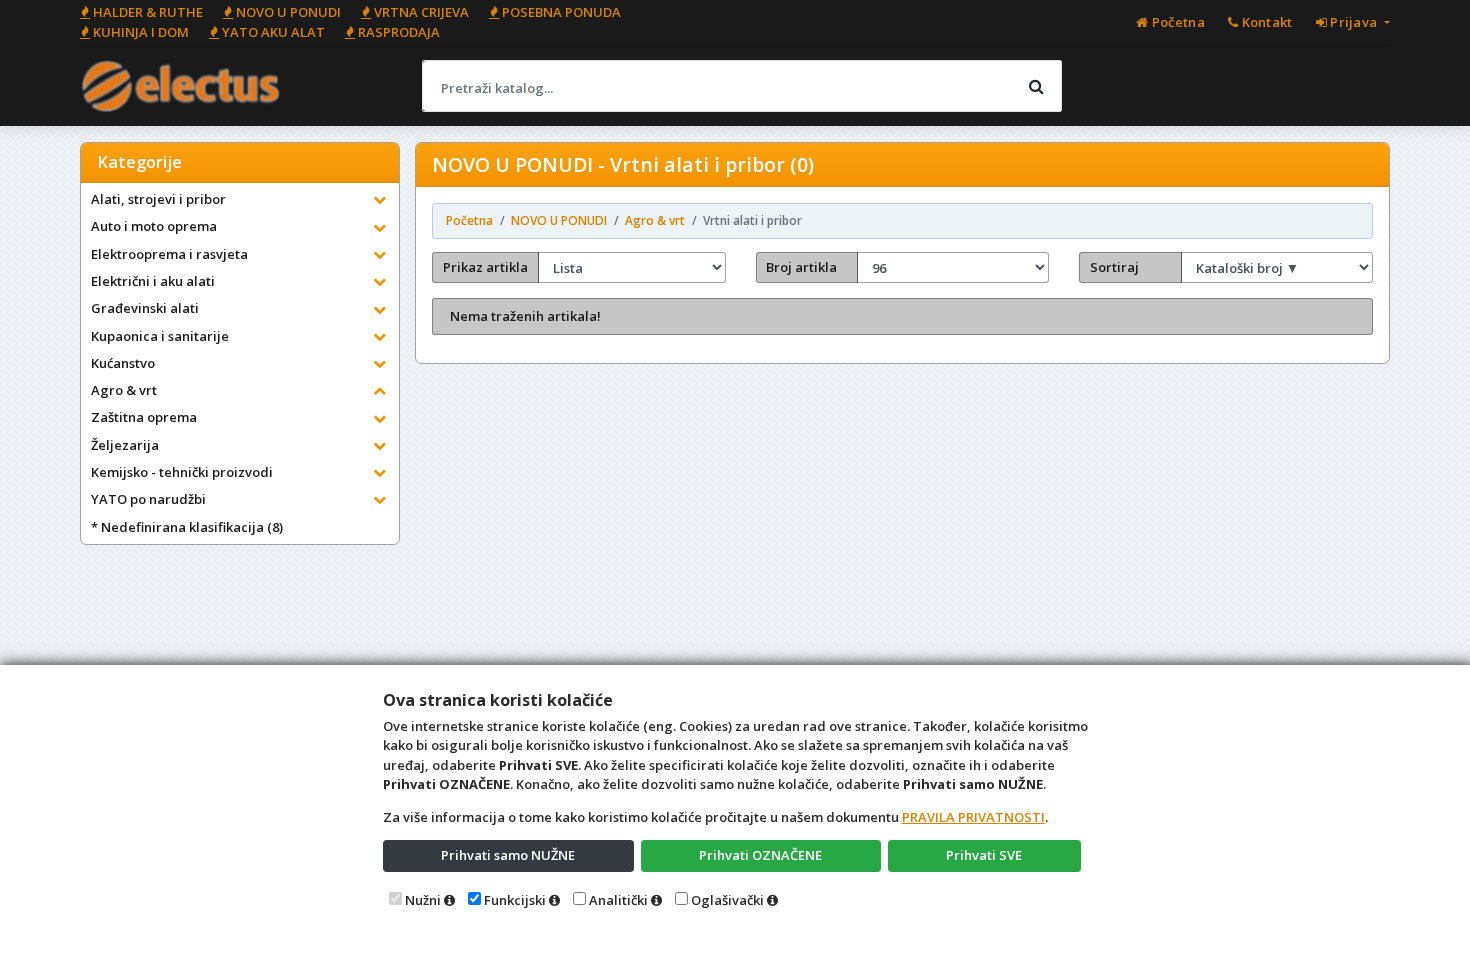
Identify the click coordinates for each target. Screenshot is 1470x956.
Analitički (618, 900)
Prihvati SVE (984, 855)
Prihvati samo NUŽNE (508, 855)
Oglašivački (727, 900)
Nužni (423, 900)
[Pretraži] (1036, 86)
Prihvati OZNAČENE (760, 855)
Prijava (1354, 22)
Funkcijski (515, 900)
